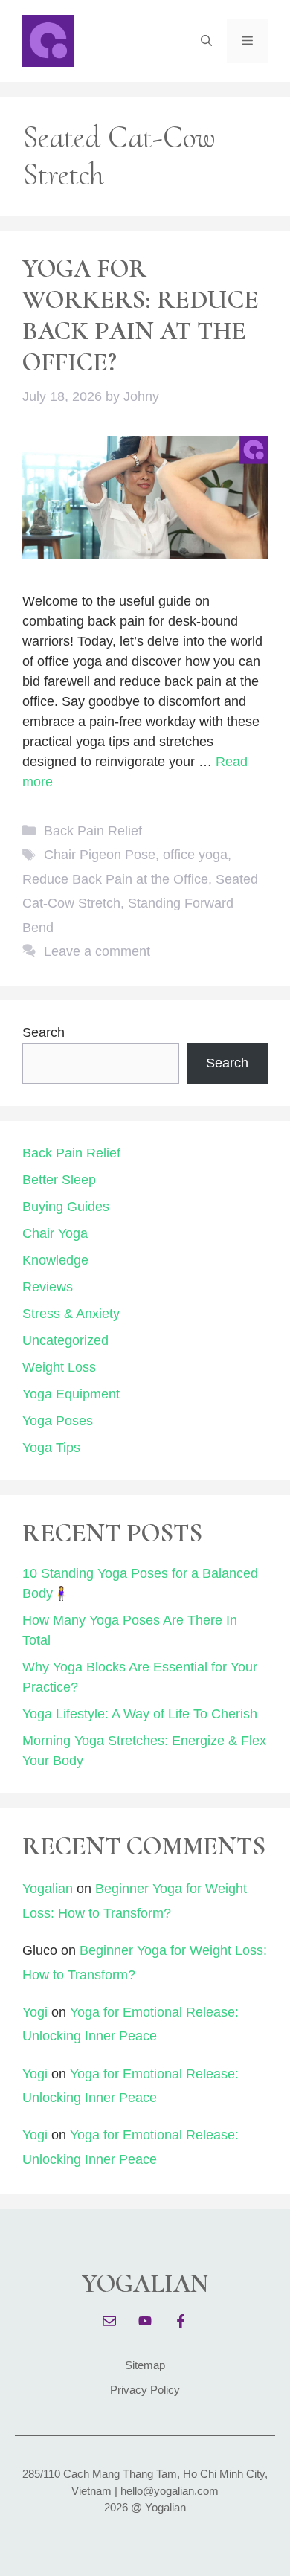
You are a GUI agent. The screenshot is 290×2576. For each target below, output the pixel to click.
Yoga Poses (58, 1421)
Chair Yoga (55, 1233)
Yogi (35, 2012)
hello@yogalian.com (170, 2491)
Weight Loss (59, 1367)
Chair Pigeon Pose (100, 855)
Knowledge (55, 1260)
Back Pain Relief (93, 831)
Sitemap (145, 2365)
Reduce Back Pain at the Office (115, 879)
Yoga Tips (51, 1448)
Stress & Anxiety (71, 1314)
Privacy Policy (145, 2390)
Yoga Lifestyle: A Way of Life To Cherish (140, 1714)
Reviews (48, 1287)
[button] (206, 41)
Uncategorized (65, 1340)
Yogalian (48, 1889)
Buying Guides (66, 1207)
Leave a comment (97, 951)
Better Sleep (59, 1180)
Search (43, 1032)
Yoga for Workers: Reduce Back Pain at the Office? (141, 315)
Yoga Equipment (71, 1394)
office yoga (195, 855)
